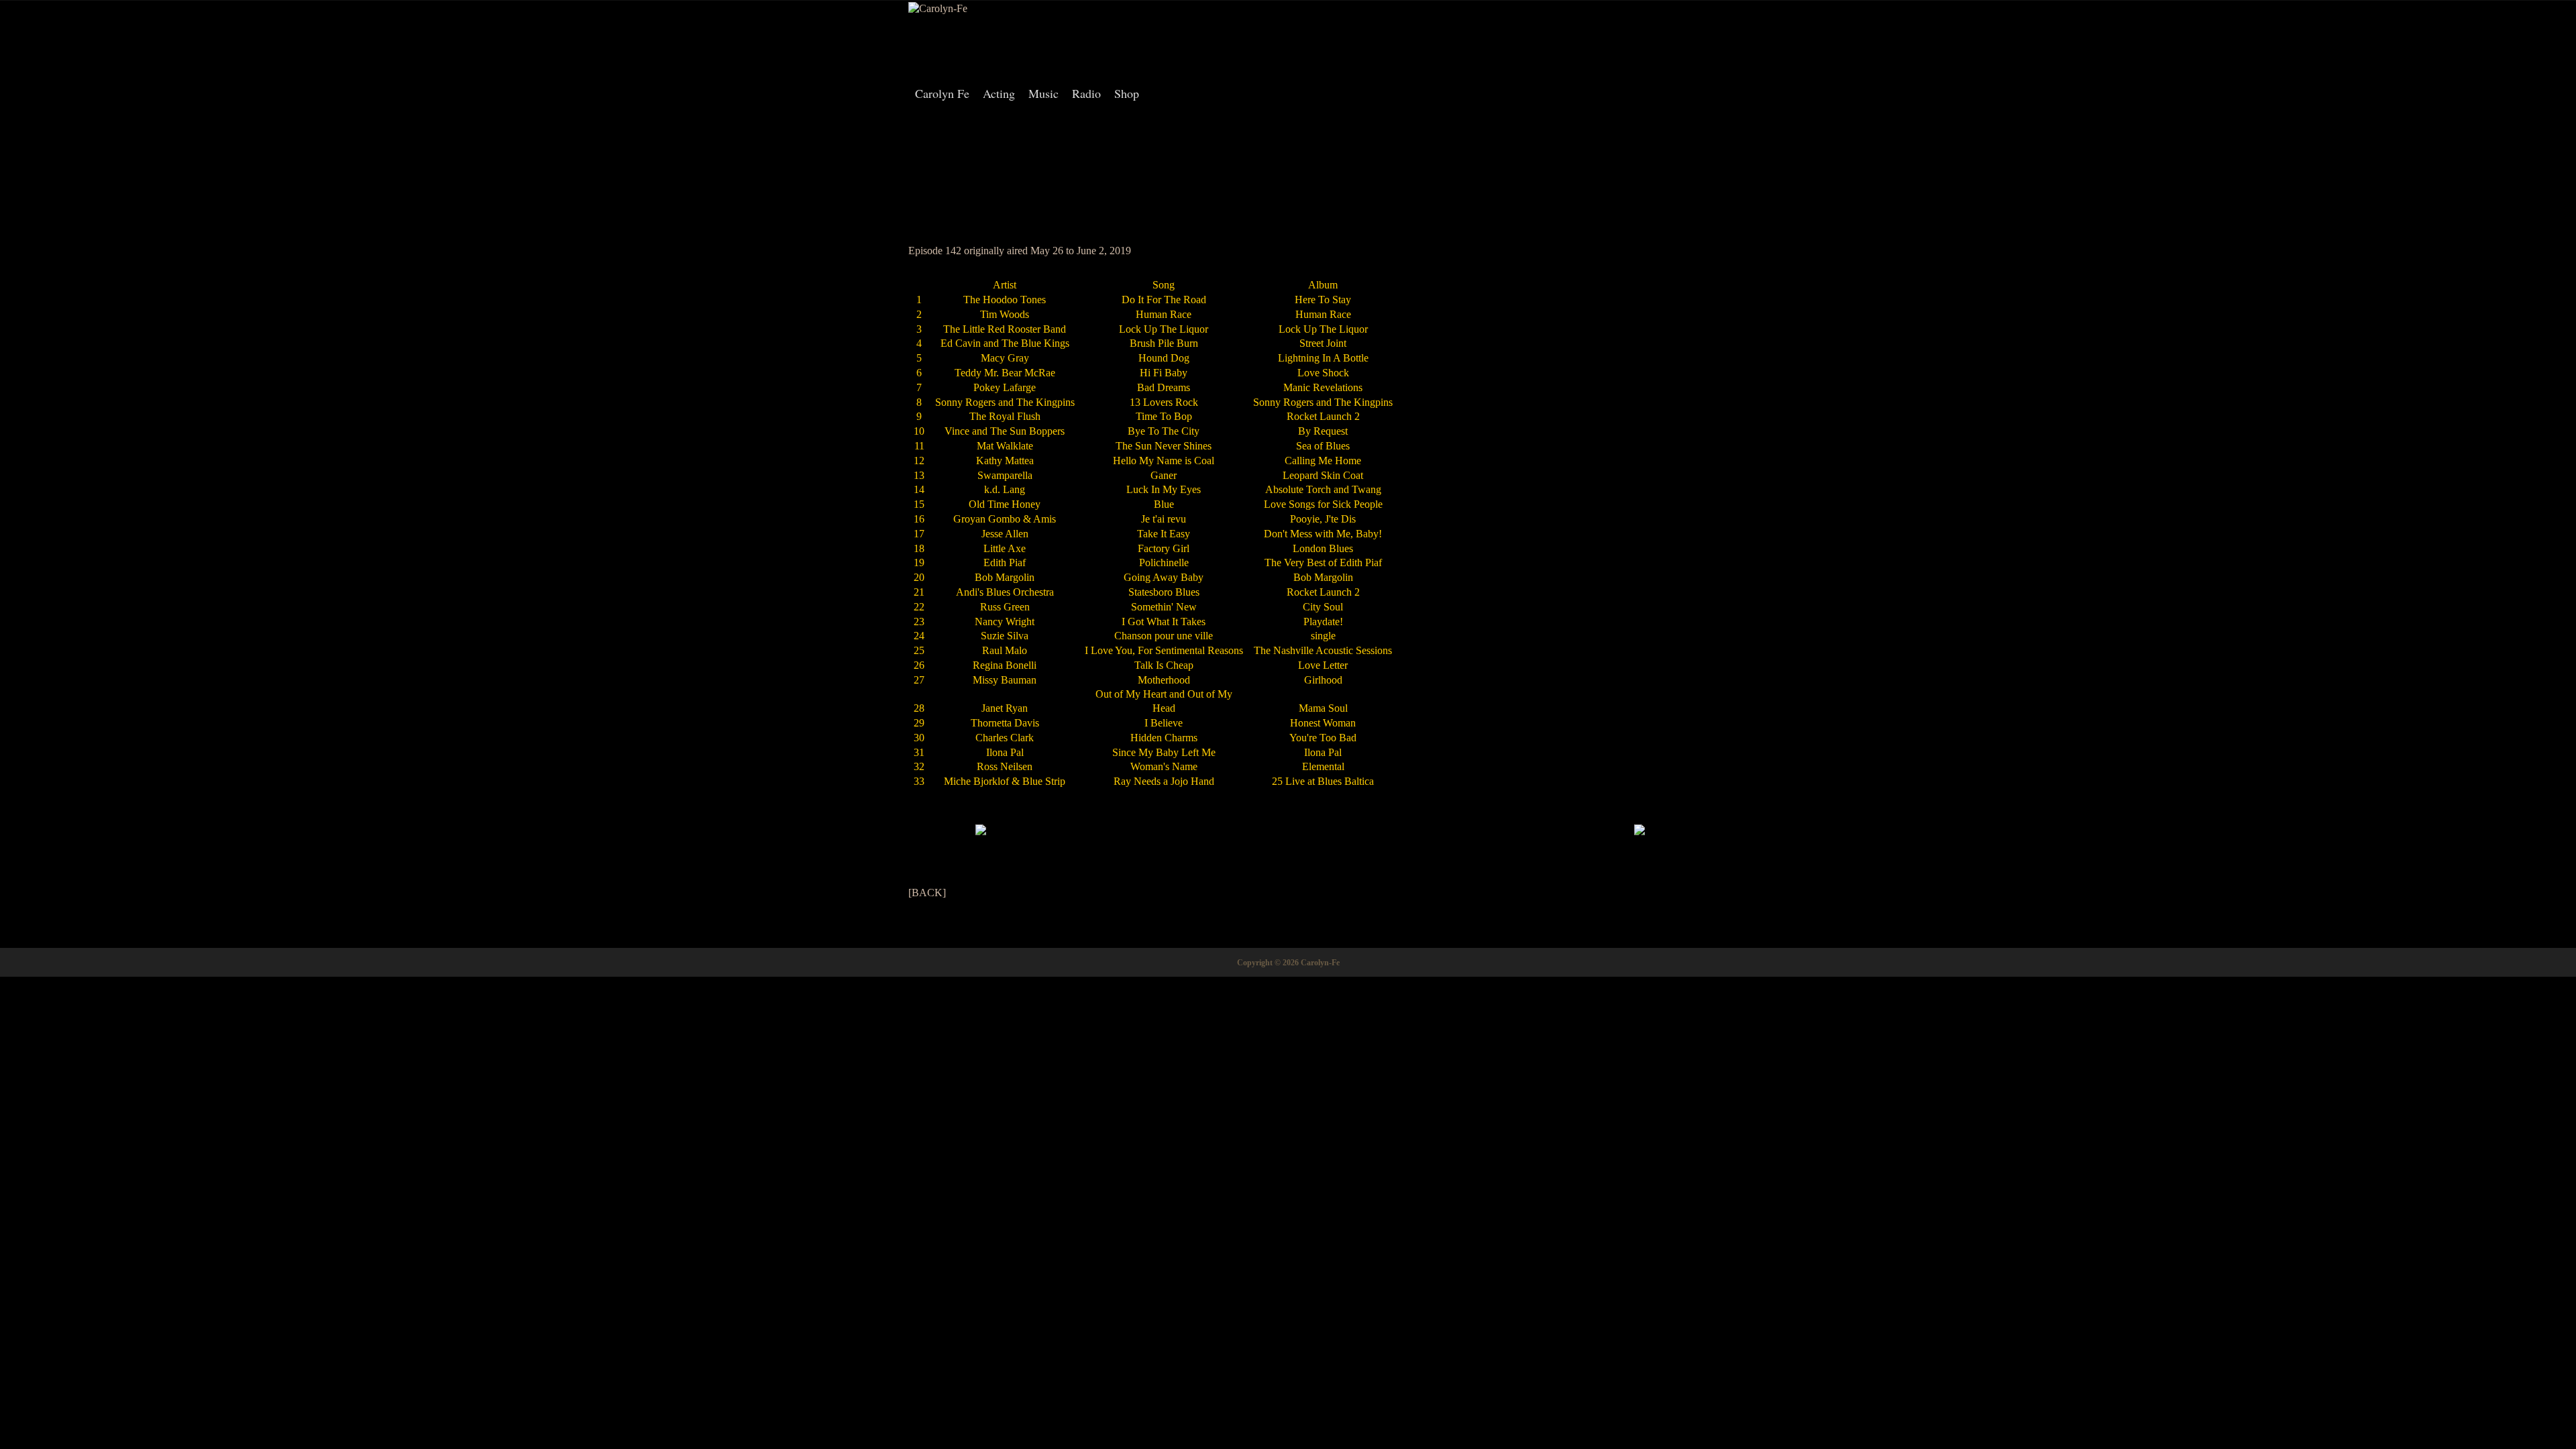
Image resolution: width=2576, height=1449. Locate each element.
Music (1043, 93)
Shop (1127, 93)
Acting (999, 93)
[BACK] (927, 893)
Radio (1086, 93)
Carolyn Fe (942, 93)
